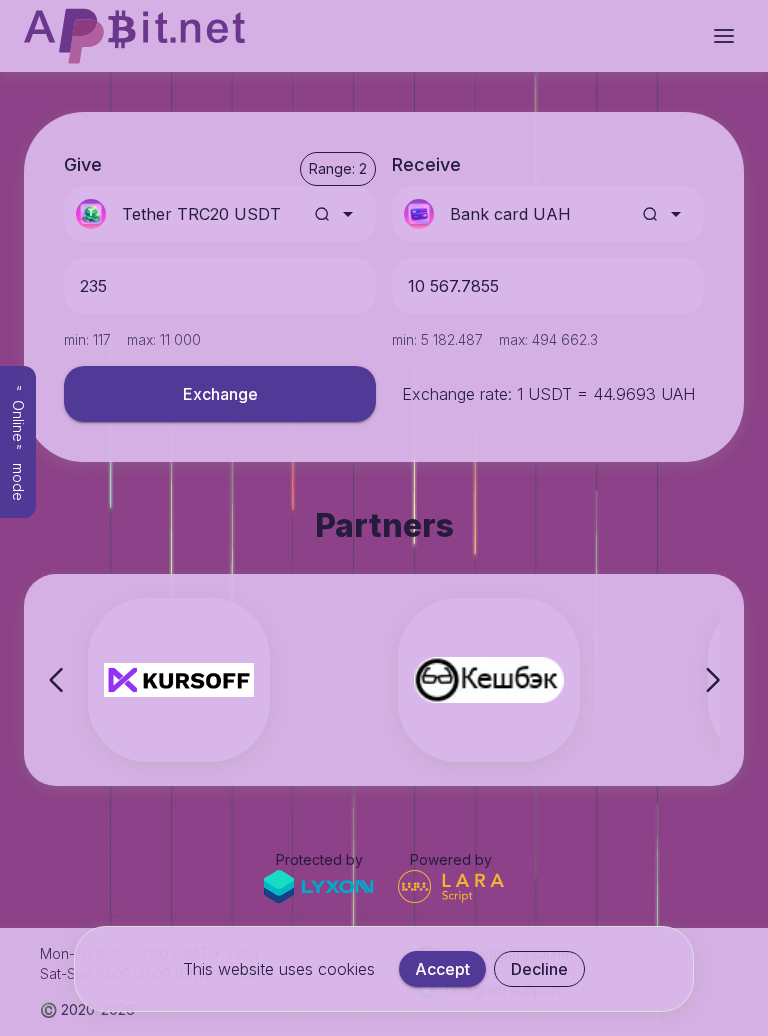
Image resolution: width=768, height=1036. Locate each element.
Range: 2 (338, 168)
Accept (442, 969)
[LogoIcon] (134, 36)
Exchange (220, 394)
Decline (539, 969)
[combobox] (210, 214)
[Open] (348, 214)
